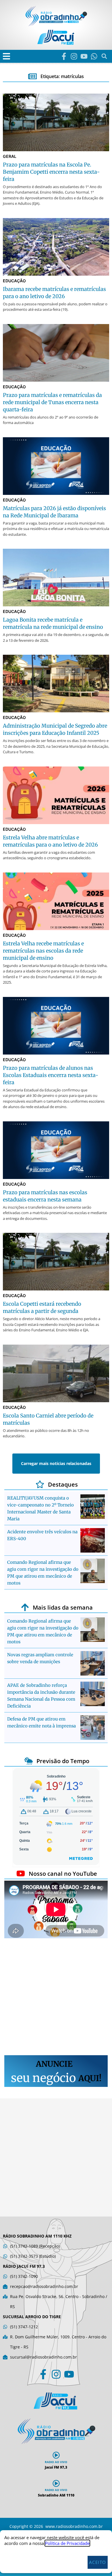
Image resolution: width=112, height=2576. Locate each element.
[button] (6, 56)
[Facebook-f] (64, 56)
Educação (14, 281)
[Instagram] (74, 56)
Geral (10, 156)
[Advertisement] (56, 1998)
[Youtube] (84, 56)
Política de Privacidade (67, 2543)
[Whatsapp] (94, 56)
